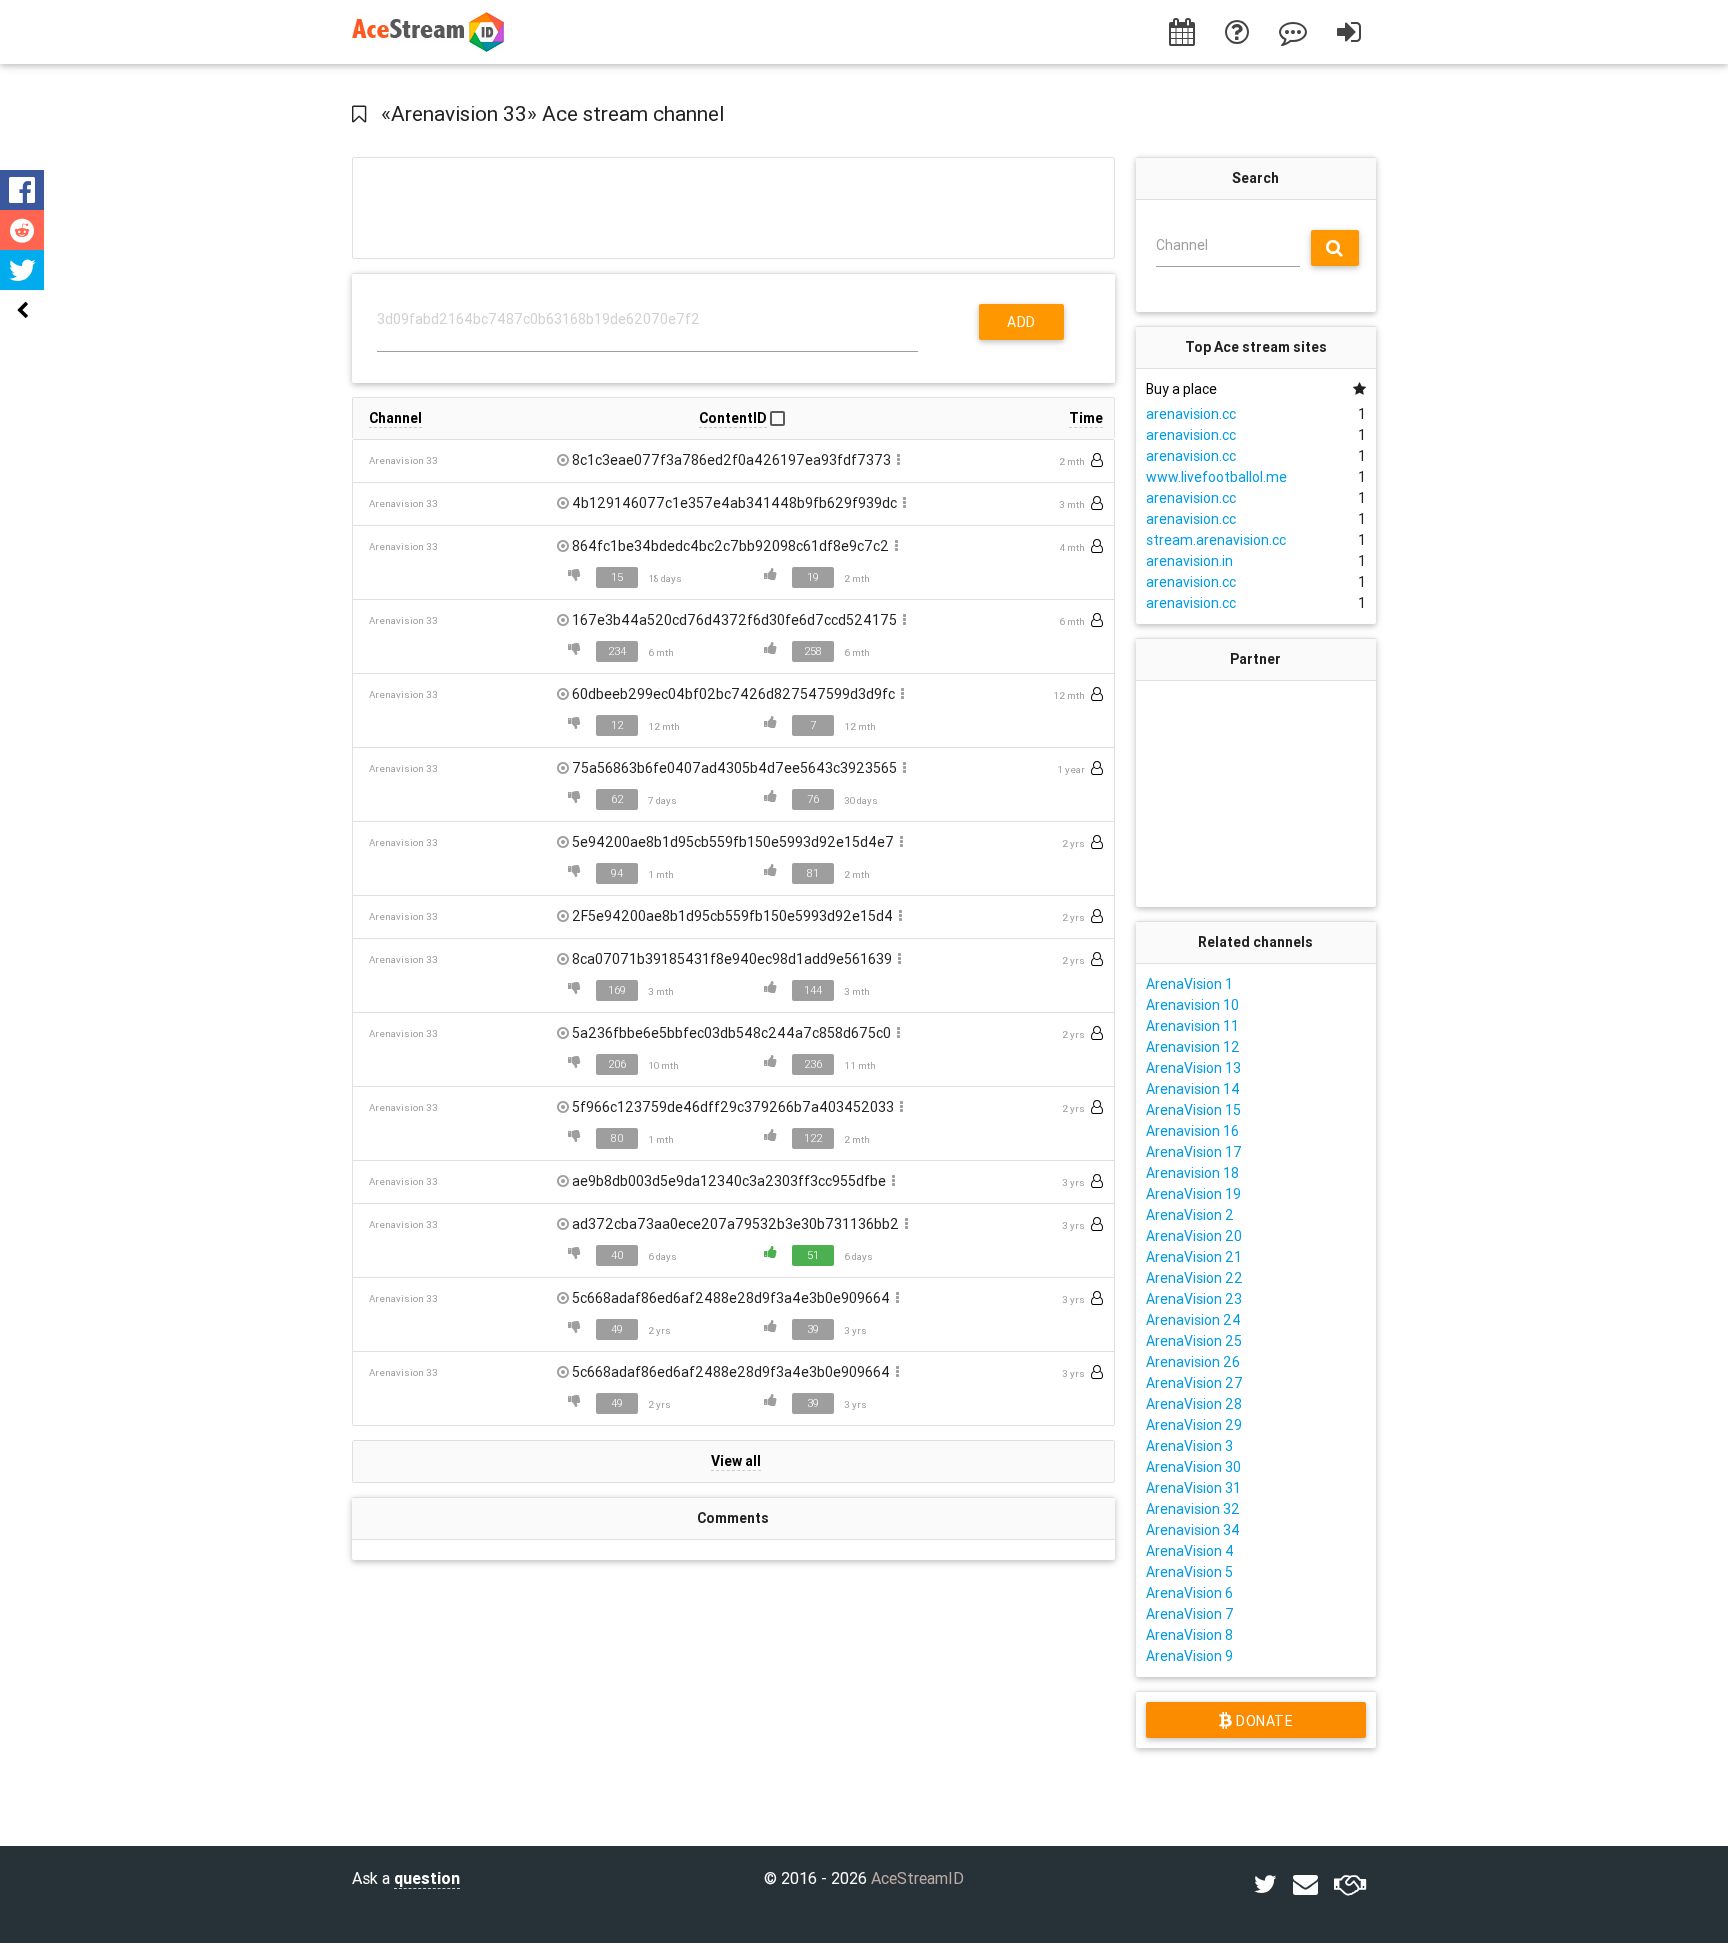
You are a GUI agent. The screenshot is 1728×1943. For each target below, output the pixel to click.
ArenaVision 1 (1189, 984)
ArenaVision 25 (1194, 1341)
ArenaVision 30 (1193, 1467)
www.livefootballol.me (1216, 477)
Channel (1182, 245)
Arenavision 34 (1193, 1530)
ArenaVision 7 (1190, 1614)
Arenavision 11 (1192, 1026)
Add (1021, 322)
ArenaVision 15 (1193, 1110)
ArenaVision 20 (1194, 1236)
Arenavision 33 (403, 460)
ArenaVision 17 (1194, 1152)
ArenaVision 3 (1189, 1446)
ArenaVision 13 (1193, 1068)
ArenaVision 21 (1194, 1257)
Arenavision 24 (1193, 1320)
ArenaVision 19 (1193, 1194)
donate (1262, 1721)
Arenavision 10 (1192, 1005)
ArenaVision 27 (1194, 1383)
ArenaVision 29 (1194, 1425)
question (427, 1878)
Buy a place (1181, 389)
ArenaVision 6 (1189, 1593)
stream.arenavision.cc (1216, 540)
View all (736, 1461)
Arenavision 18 (1192, 1173)
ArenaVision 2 (1190, 1215)
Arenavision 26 (1193, 1362)
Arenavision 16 (1192, 1131)
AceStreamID (917, 1878)
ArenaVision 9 (1189, 1656)
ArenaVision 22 (1194, 1278)
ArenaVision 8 (1189, 1635)
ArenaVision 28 (1194, 1404)
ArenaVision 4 (1190, 1551)
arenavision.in (1189, 561)
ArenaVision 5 (1189, 1572)
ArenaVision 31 (1193, 1488)
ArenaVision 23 (1194, 1299)
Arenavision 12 (1193, 1047)
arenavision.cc (1191, 414)
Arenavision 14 (1193, 1089)
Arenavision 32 (1193, 1509)
